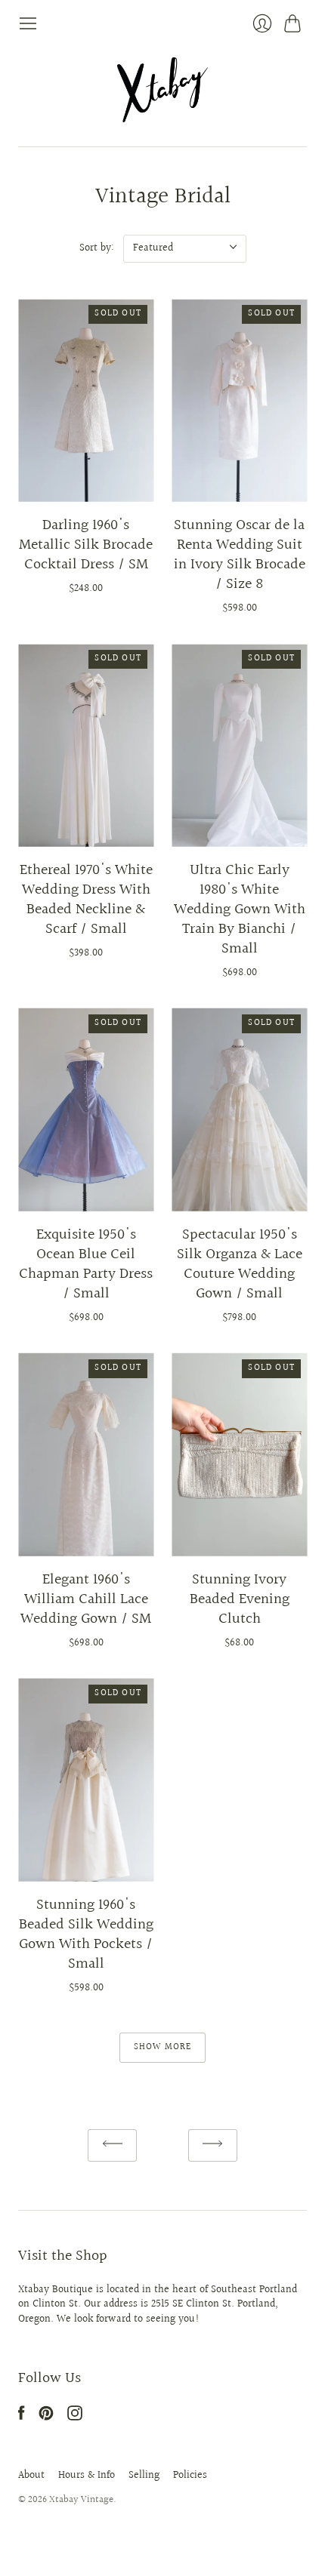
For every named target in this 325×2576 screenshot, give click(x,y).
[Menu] (28, 23)
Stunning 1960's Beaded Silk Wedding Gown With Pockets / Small (86, 1934)
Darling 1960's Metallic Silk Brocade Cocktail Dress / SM (86, 545)
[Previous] (112, 2145)
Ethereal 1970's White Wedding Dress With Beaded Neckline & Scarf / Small (86, 900)
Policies (190, 2476)
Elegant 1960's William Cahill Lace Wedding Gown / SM (86, 1599)
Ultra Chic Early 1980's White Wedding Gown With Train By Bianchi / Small (240, 909)
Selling (144, 2476)
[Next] (213, 2145)
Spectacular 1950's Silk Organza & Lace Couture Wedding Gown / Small (240, 1264)
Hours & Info (87, 2476)
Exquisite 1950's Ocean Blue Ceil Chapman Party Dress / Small (86, 1264)
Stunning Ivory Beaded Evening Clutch (240, 1599)
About (31, 2476)
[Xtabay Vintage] (162, 90)
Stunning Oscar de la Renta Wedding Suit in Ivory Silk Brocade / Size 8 (240, 555)
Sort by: (97, 248)
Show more (163, 2047)
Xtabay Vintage (81, 2500)
